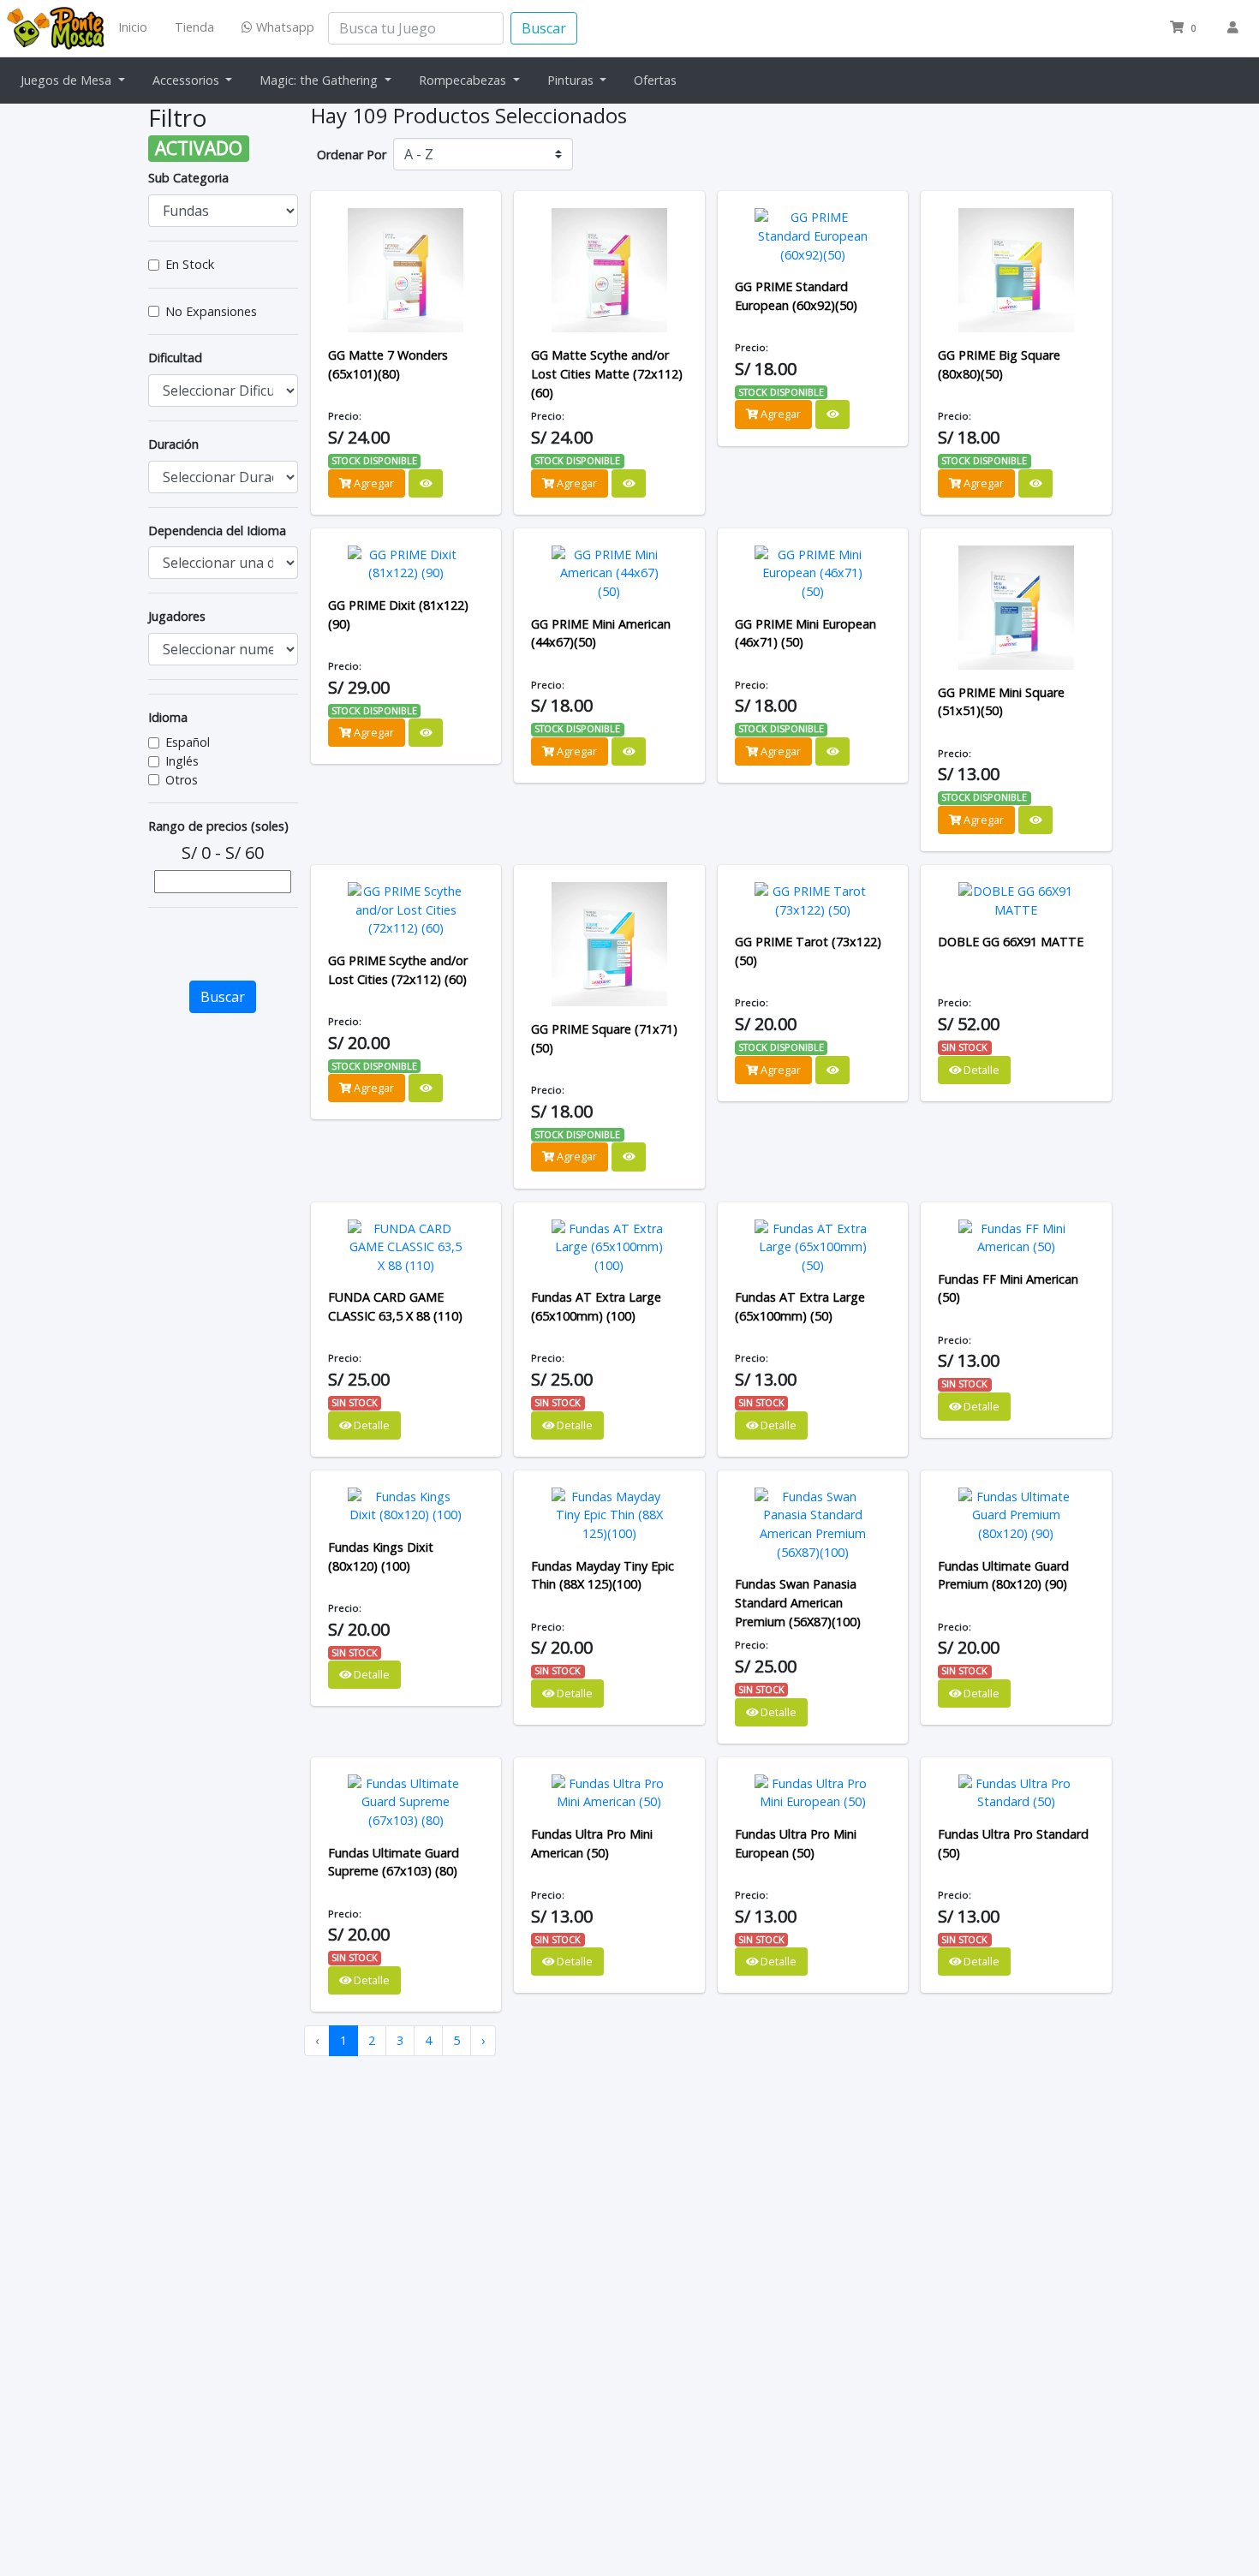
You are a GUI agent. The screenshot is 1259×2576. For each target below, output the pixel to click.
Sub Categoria (188, 178)
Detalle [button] (980, 1070)
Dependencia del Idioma (217, 531)
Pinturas (572, 80)
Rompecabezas (464, 80)
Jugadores (177, 616)
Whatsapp (283, 27)
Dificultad (175, 358)
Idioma (168, 717)
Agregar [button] (373, 483)
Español (188, 742)
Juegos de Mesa (68, 80)
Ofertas (655, 80)
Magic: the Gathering (320, 80)
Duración (173, 444)
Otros (182, 780)
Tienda (194, 27)
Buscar (544, 28)
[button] (1185, 28)
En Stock (190, 264)
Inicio (133, 27)
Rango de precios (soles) (218, 826)
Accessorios (188, 80)
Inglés (182, 761)
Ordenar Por (352, 155)
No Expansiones (211, 311)
